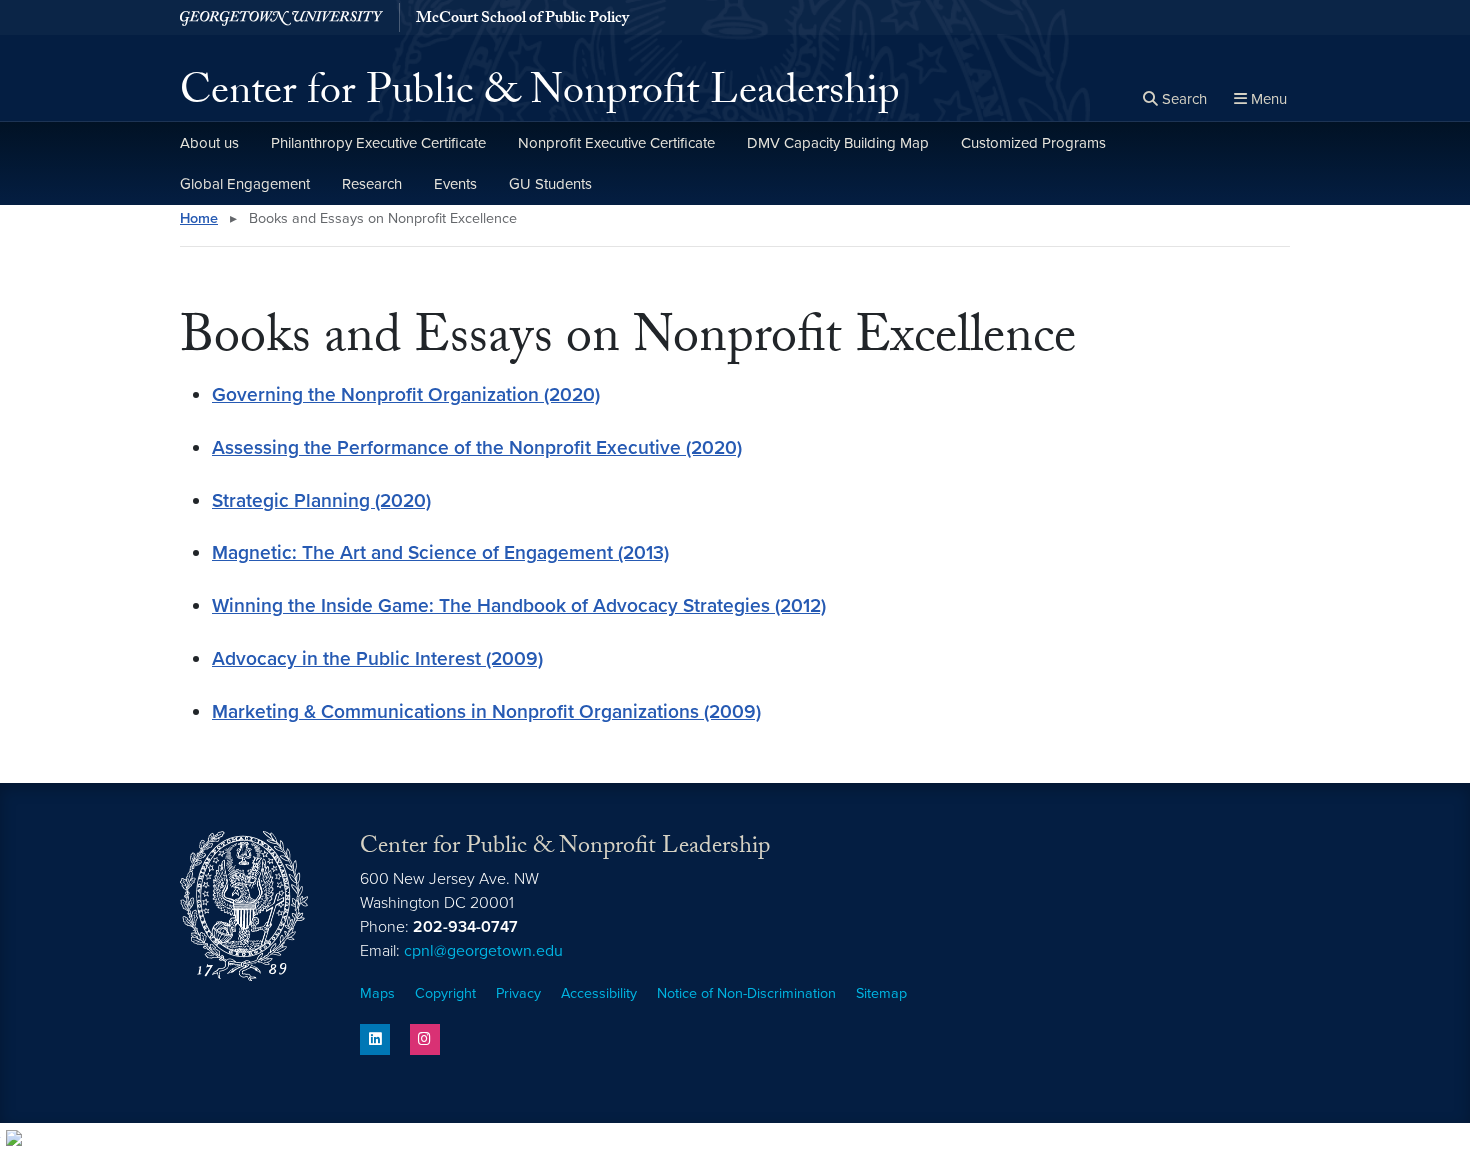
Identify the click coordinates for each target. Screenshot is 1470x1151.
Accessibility (599, 993)
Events (455, 184)
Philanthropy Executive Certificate (378, 143)
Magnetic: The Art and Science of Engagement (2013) (440, 552)
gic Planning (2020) (347, 500)
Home (199, 218)
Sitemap (881, 993)
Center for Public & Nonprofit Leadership (540, 96)
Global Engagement (245, 184)
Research (372, 184)
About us (209, 143)
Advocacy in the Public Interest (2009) (377, 658)
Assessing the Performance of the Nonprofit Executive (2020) (477, 447)
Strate (237, 500)
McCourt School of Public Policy (522, 20)
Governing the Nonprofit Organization (375, 394)
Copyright (445, 993)
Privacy (518, 993)
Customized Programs (1033, 143)
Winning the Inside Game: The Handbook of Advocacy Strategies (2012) (519, 605)
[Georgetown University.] (281, 17)
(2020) (569, 394)
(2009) (730, 711)
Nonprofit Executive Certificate (616, 143)
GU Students (550, 184)
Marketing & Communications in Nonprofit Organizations (455, 711)
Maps (377, 993)
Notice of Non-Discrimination (746, 993)
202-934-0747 (465, 927)
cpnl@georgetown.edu (483, 951)
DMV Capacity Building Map (838, 143)
